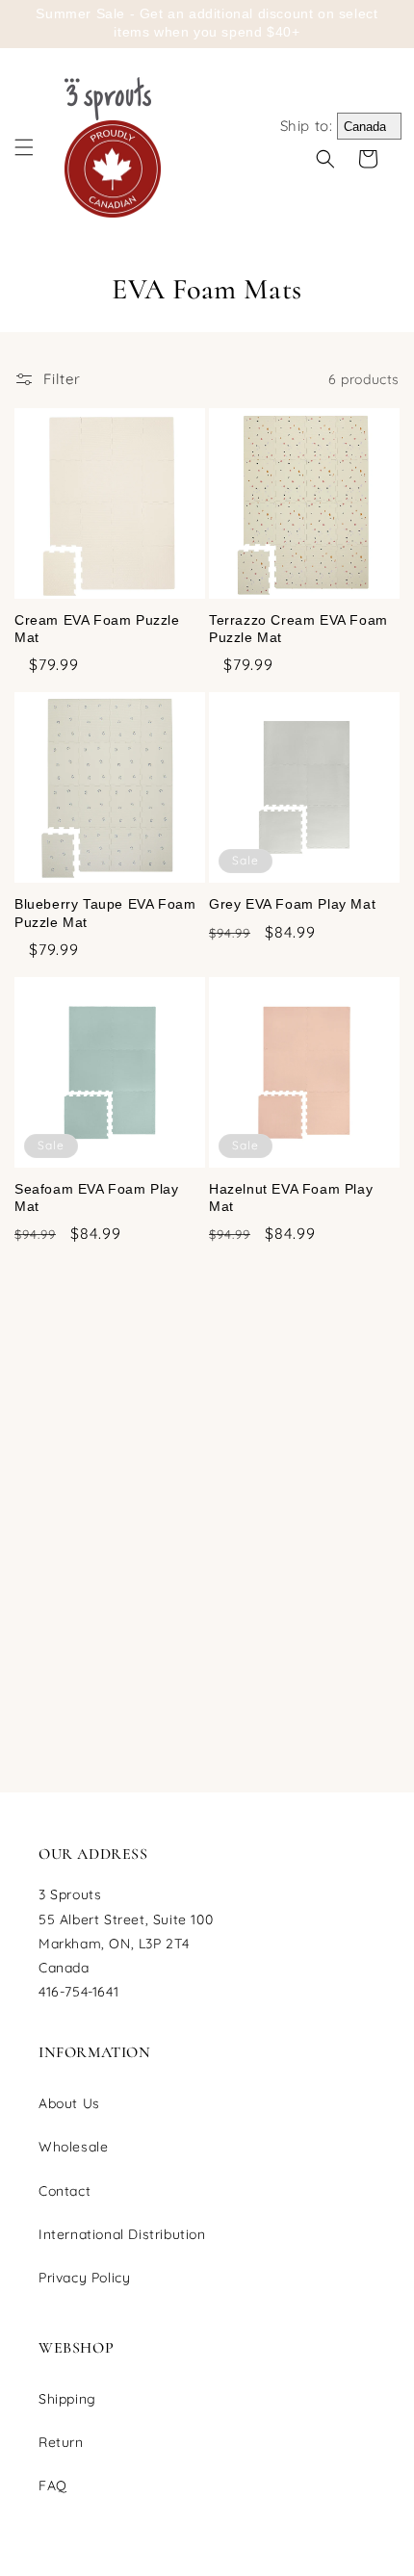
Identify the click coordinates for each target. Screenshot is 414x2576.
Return (61, 2442)
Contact (65, 2191)
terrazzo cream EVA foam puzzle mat (298, 629)
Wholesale (73, 2147)
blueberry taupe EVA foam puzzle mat (105, 913)
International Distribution (122, 2234)
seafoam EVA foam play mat (97, 1198)
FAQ (53, 2486)
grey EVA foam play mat (292, 904)
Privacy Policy (84, 2278)
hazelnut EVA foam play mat (291, 1198)
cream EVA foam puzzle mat (97, 629)
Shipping (67, 2399)
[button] (24, 147)
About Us (69, 2103)
